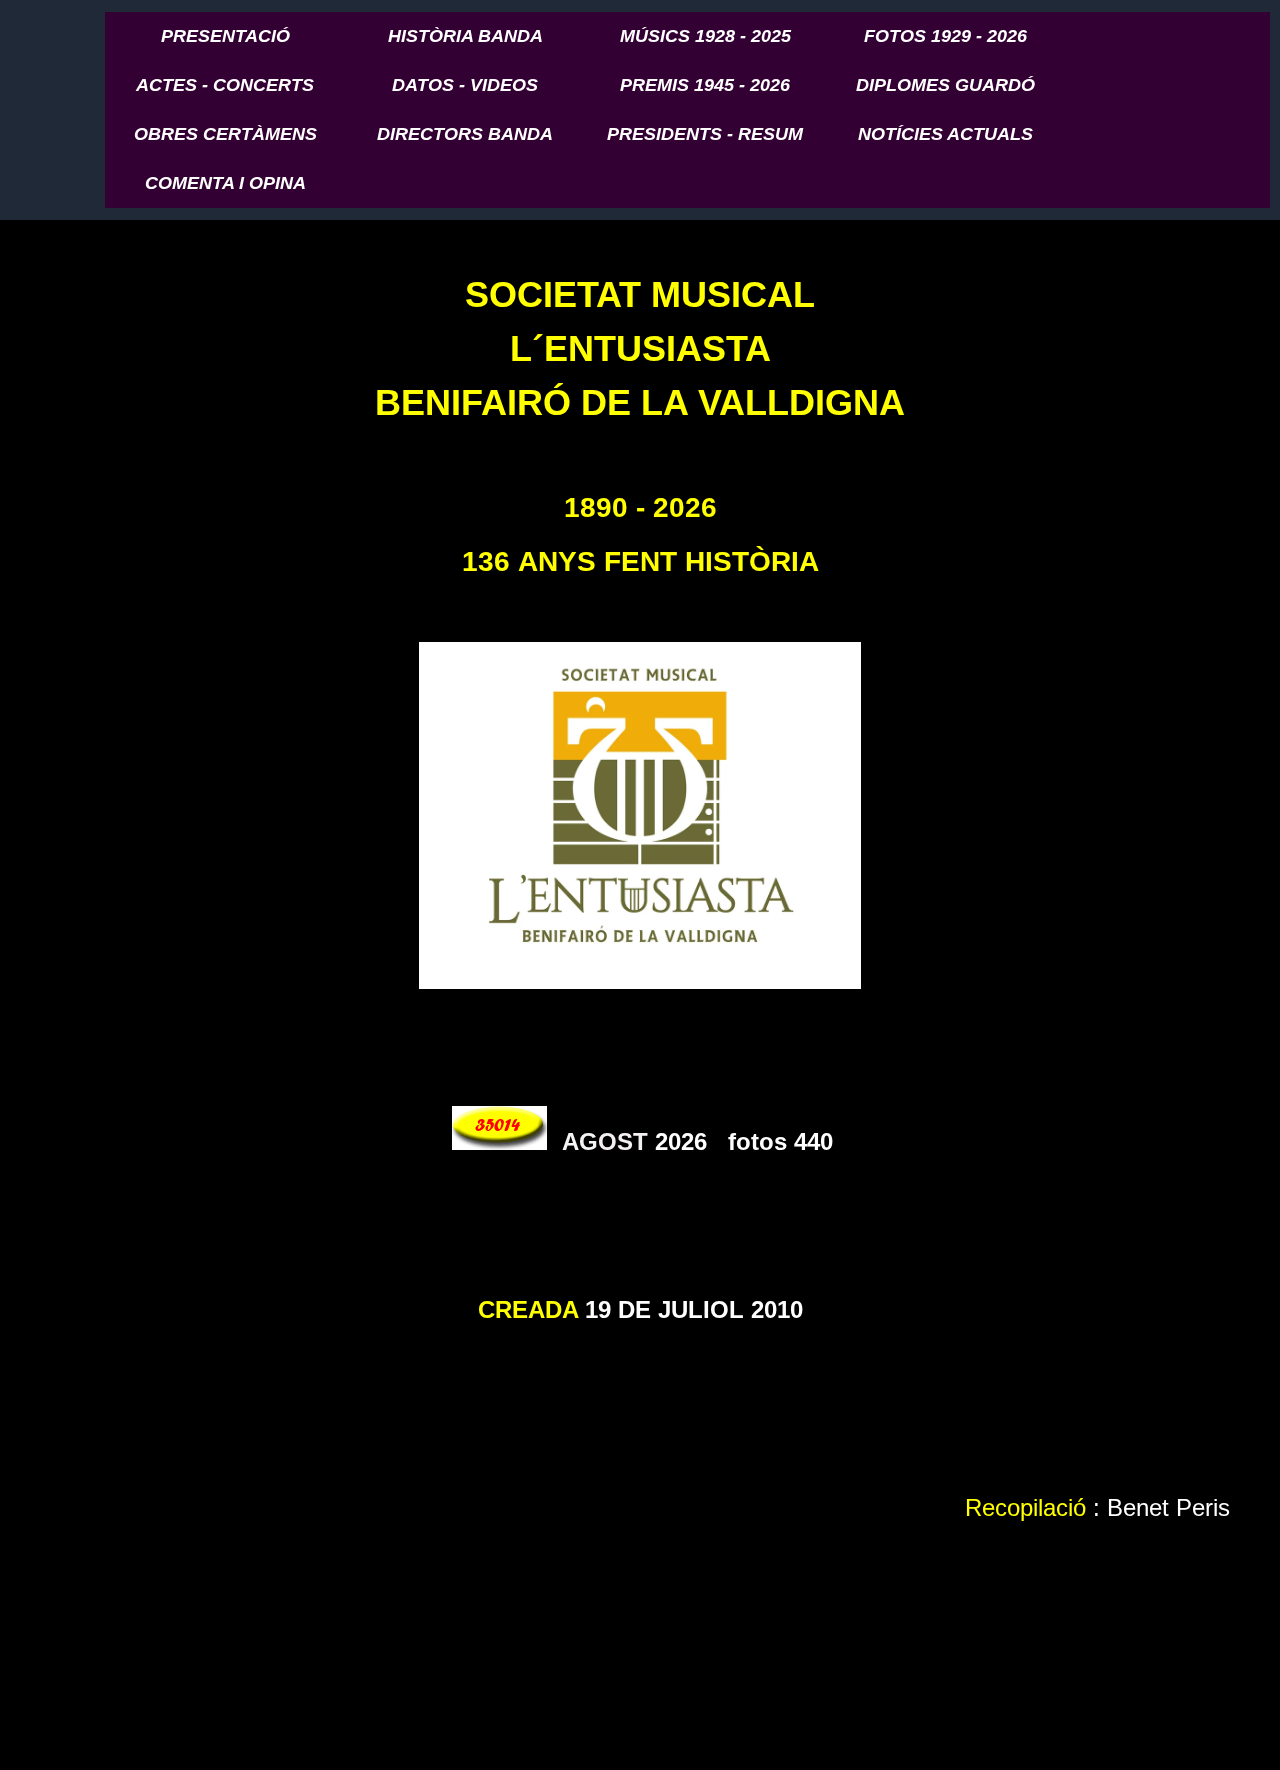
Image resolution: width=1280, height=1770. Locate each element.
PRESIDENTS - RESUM (705, 134)
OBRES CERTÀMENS (225, 134)
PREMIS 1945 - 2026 (705, 85)
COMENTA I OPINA (225, 183)
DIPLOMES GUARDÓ (945, 85)
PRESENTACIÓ (225, 36)
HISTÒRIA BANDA (465, 36)
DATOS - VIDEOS (465, 85)
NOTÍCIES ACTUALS (945, 134)
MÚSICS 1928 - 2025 (705, 36)
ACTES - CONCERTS (225, 85)
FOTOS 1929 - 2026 (945, 36)
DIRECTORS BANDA (465, 134)
